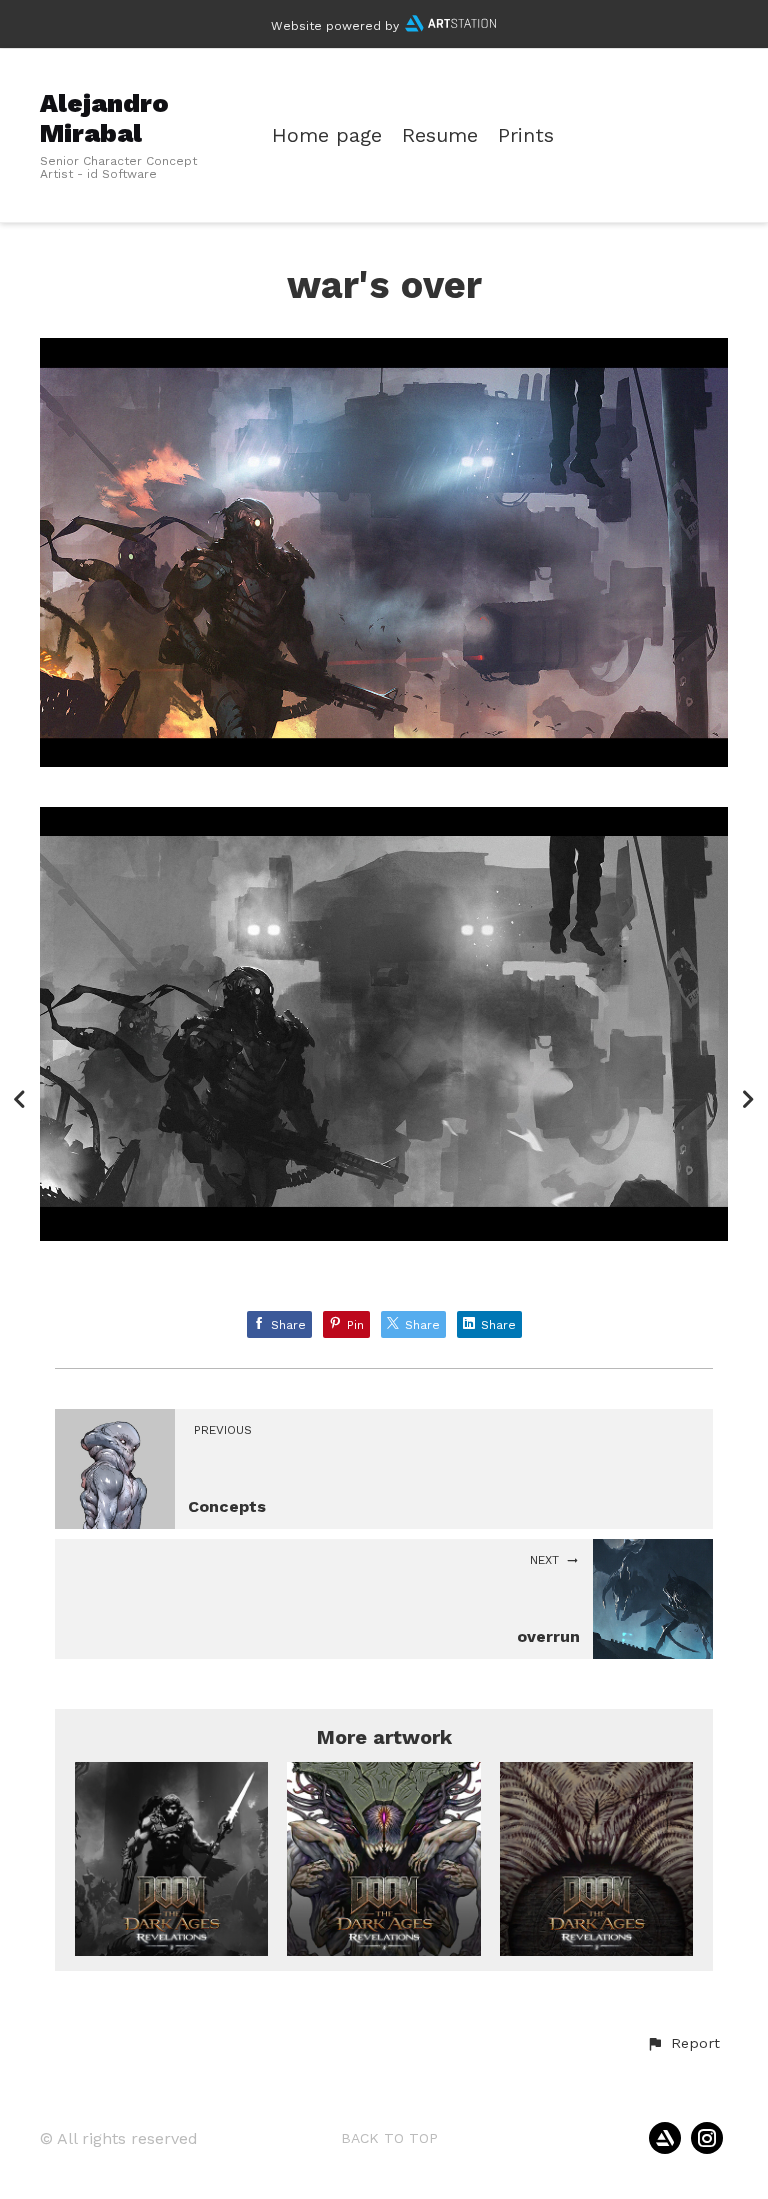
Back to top (389, 2138)
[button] (683, 2044)
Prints (526, 135)
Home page (327, 135)
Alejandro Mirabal (104, 117)
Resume (440, 135)
